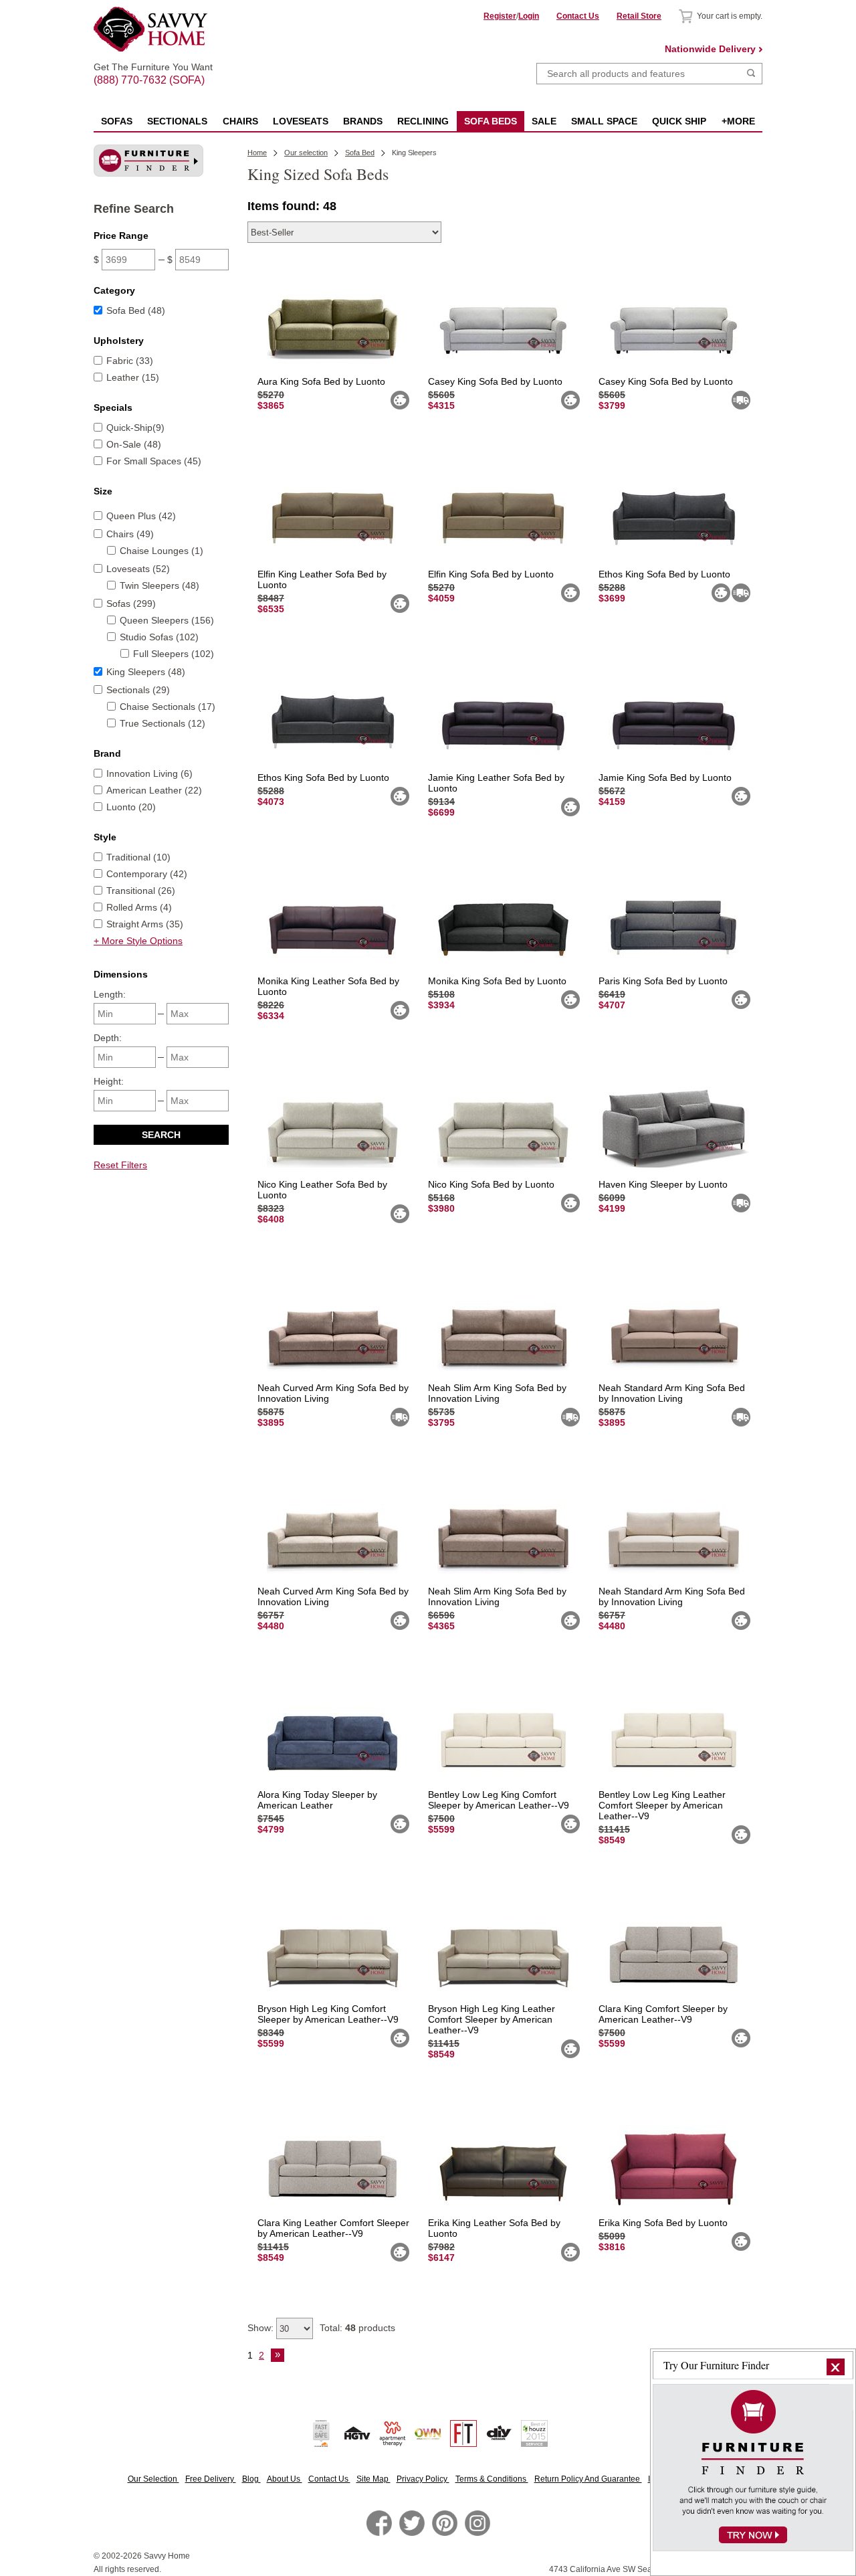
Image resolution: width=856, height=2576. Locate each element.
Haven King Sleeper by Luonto (663, 1184)
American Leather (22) (154, 790)
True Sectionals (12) (163, 723)
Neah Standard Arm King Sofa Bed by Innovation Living (672, 1393)
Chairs (240, 121)
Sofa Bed (360, 153)
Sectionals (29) (138, 690)
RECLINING (423, 121)
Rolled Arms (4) (139, 907)
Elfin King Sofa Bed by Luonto (491, 574)
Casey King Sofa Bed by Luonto (495, 381)
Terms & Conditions (492, 2479)
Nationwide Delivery (710, 49)
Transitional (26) (141, 891)
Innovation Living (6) (149, 773)
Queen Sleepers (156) (167, 620)
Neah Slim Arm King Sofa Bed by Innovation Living (497, 1393)
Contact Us (578, 16)
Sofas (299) (131, 604)
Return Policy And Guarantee (588, 2479)
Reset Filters (120, 1165)
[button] (836, 2367)
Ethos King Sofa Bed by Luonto (664, 574)
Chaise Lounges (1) (162, 551)
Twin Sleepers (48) (159, 585)
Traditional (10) (138, 857)
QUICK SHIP (679, 121)
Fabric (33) (130, 361)
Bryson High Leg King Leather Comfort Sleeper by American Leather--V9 (492, 2019)
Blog (251, 2479)
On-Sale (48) (134, 444)
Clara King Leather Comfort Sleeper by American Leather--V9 (333, 2228)
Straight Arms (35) (145, 924)
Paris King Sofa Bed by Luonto (663, 981)
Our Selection (153, 2479)
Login (529, 16)
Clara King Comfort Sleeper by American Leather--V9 (663, 2014)
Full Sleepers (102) (174, 654)
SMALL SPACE (604, 121)
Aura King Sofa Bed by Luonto (321, 381)
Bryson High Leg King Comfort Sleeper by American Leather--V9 (328, 2014)
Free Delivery (211, 2479)
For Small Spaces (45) (154, 461)
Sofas (117, 121)
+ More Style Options (138, 941)
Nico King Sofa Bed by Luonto (491, 1184)
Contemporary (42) (147, 874)
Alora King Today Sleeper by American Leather (317, 1800)
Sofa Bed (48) (136, 310)
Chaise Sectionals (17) (168, 707)
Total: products (357, 2328)
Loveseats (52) (138, 569)
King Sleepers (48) (146, 672)
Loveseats (301, 121)
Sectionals (177, 121)
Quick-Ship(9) (135, 428)
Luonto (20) (131, 807)
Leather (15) (133, 377)
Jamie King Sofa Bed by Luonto (665, 777)
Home (257, 153)
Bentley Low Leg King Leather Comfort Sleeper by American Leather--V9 (662, 1805)
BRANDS (363, 121)
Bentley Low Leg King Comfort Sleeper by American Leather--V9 (499, 1800)
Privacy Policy (423, 2479)
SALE (544, 121)
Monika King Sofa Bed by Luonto (497, 981)
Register (500, 16)
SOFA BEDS (491, 121)
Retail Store (639, 16)
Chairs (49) (130, 534)
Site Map (373, 2479)
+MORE (738, 121)
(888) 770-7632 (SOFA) (153, 68)
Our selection (306, 153)
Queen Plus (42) (141, 516)
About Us (285, 2479)
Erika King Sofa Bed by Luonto (663, 2223)
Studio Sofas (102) (159, 637)
